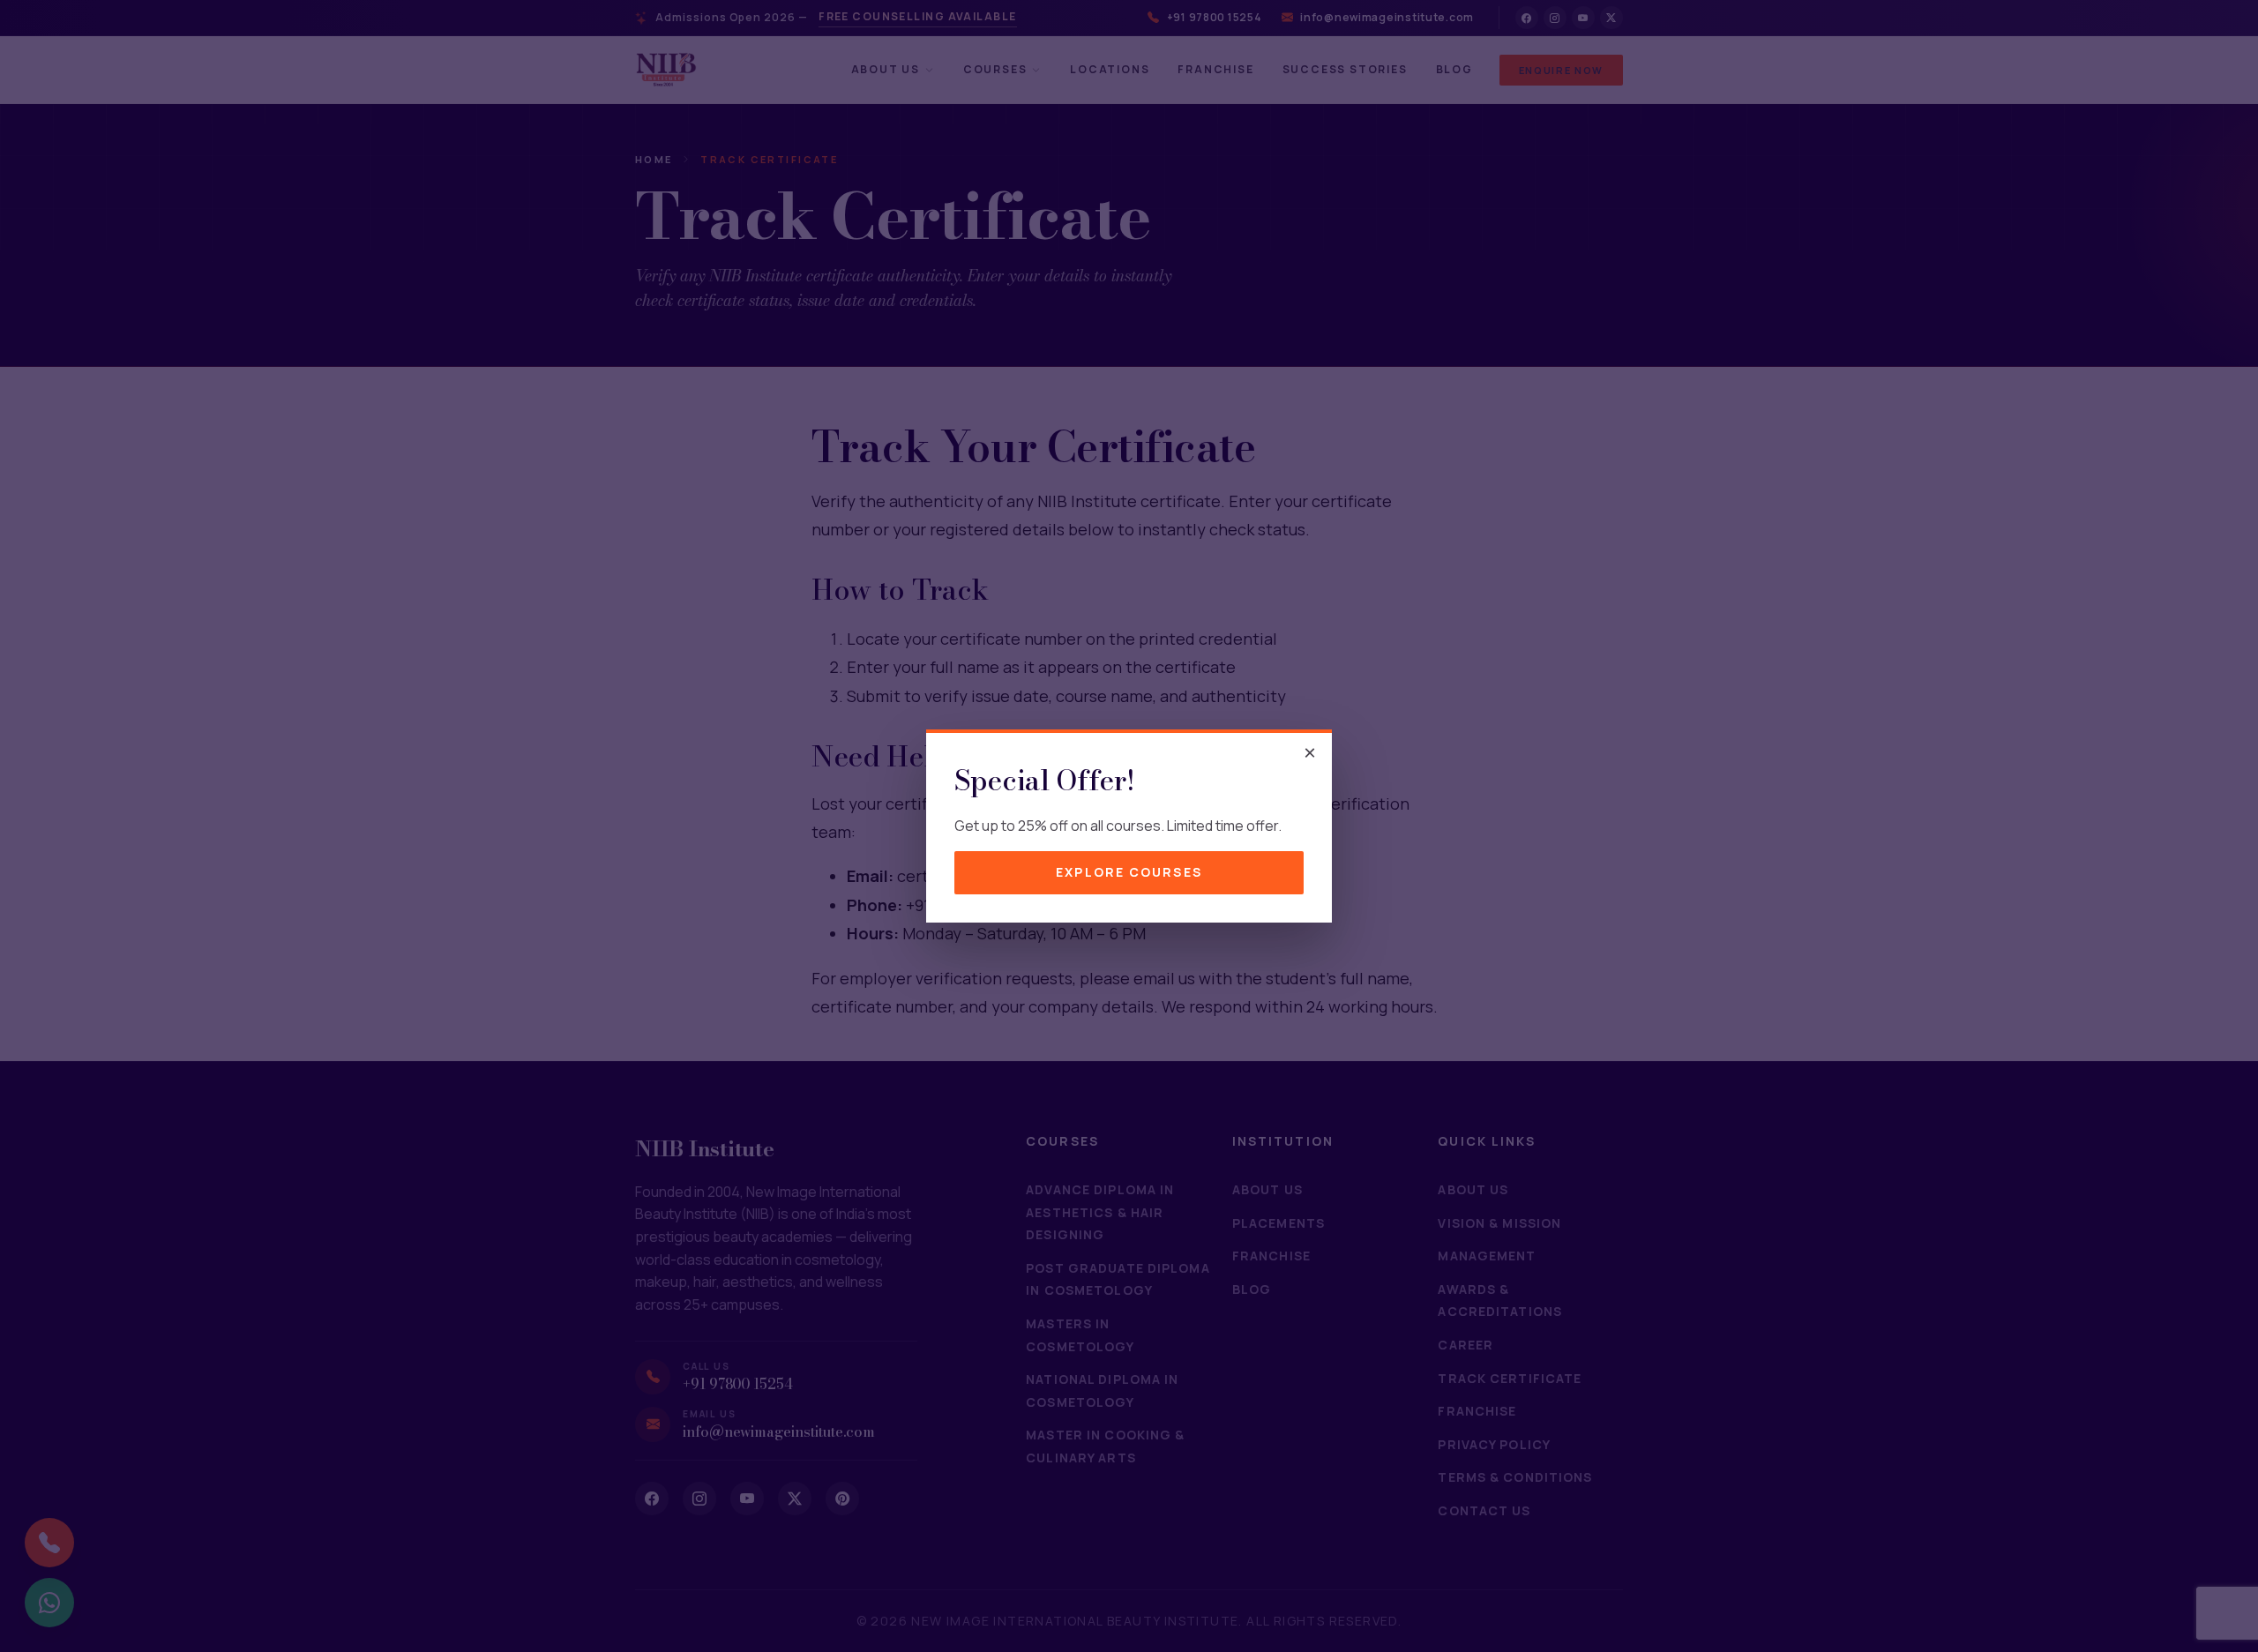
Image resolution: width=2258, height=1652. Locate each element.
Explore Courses (1129, 872)
